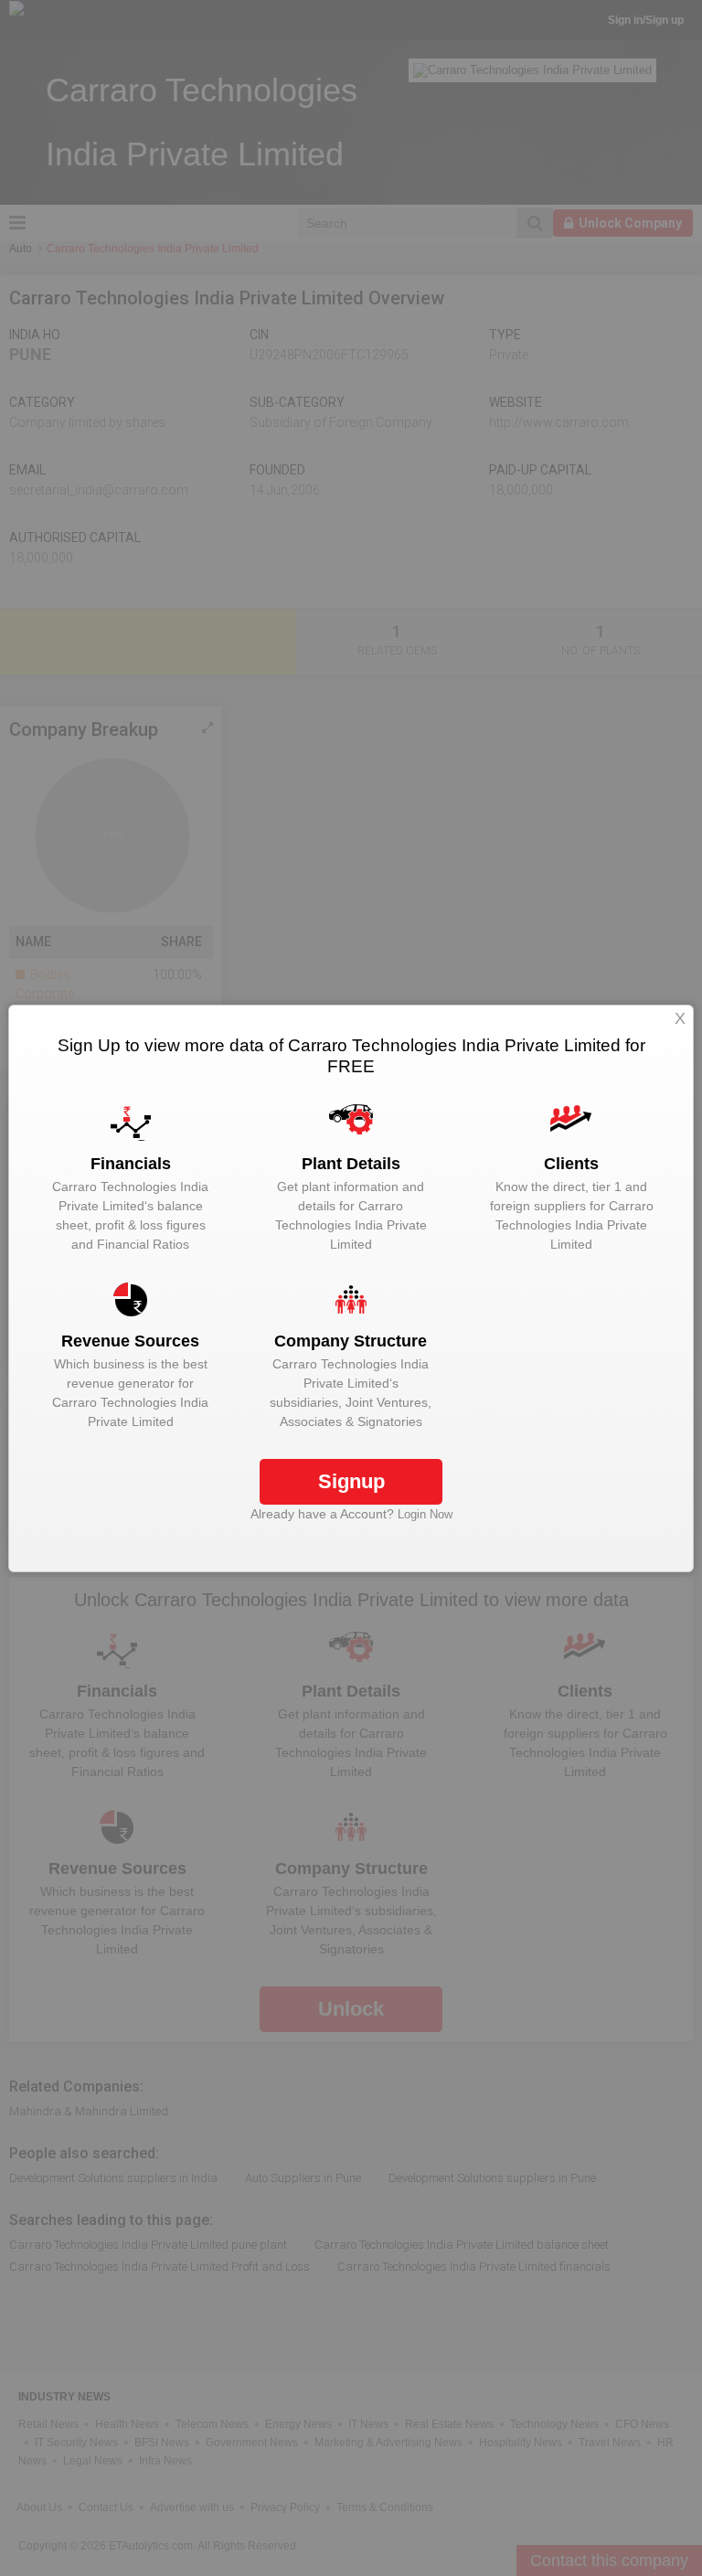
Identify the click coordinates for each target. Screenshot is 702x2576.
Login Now (425, 1514)
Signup (351, 1481)
